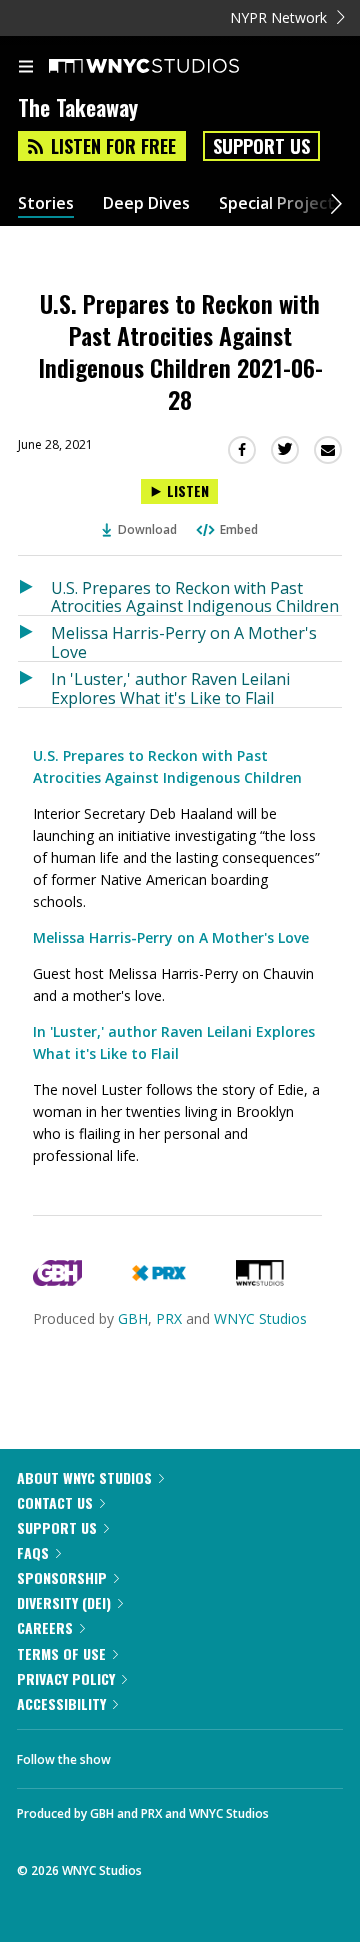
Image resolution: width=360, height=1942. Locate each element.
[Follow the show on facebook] (146, 1754)
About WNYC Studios (84, 1477)
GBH (133, 1318)
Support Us (261, 146)
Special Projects (281, 203)
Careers (45, 1627)
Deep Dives (146, 203)
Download (147, 529)
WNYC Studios (260, 1318)
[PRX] (158, 1280)
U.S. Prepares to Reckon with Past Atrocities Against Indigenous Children (195, 596)
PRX (169, 1318)
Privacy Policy (66, 1678)
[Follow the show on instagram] (255, 1754)
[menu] (26, 68)
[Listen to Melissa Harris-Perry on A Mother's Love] (34, 638)
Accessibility (61, 1703)
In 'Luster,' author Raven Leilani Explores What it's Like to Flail (170, 687)
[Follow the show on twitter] (201, 1754)
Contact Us (55, 1502)
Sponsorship (62, 1577)
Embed (239, 529)
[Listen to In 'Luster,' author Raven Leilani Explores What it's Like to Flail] (34, 684)
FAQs (33, 1552)
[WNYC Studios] (260, 1280)
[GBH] (57, 1280)
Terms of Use (61, 1653)
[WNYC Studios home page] (169, 67)
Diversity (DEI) (64, 1602)
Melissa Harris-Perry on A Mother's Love (184, 641)
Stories (46, 203)
